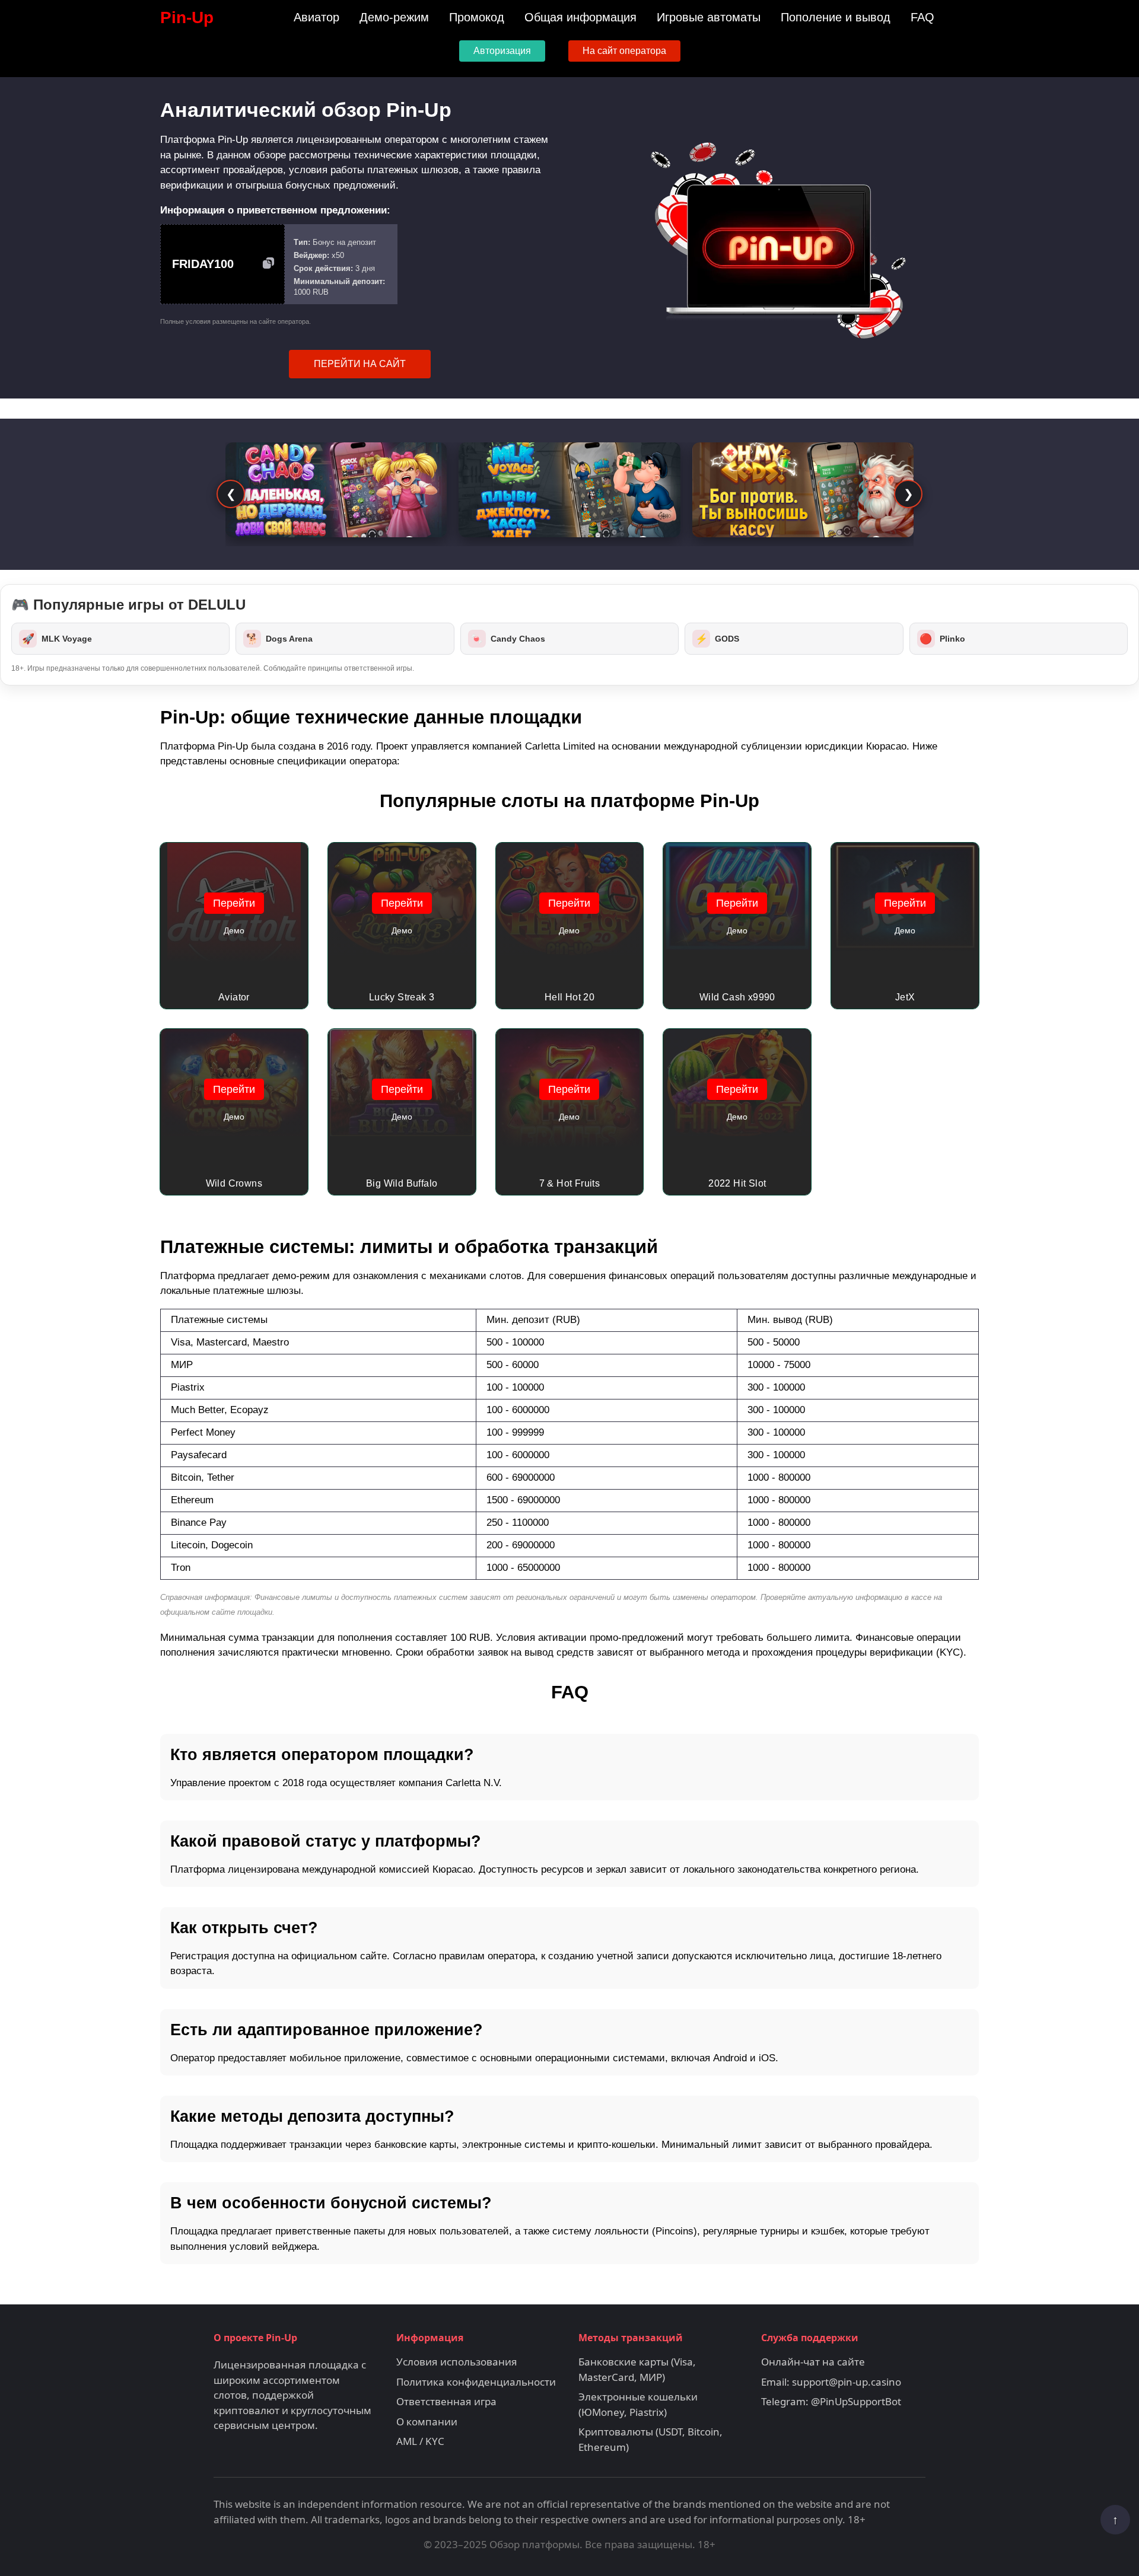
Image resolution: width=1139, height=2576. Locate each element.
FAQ (922, 17)
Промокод (477, 17)
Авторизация (502, 51)
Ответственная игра (446, 2401)
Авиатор (316, 17)
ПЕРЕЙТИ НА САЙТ (360, 364)
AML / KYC (420, 2441)
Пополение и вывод (836, 17)
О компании (427, 2422)
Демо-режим (394, 17)
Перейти (234, 903)
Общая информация (580, 17)
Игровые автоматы (709, 17)
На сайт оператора (624, 51)
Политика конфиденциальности (476, 2382)
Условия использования (457, 2362)
